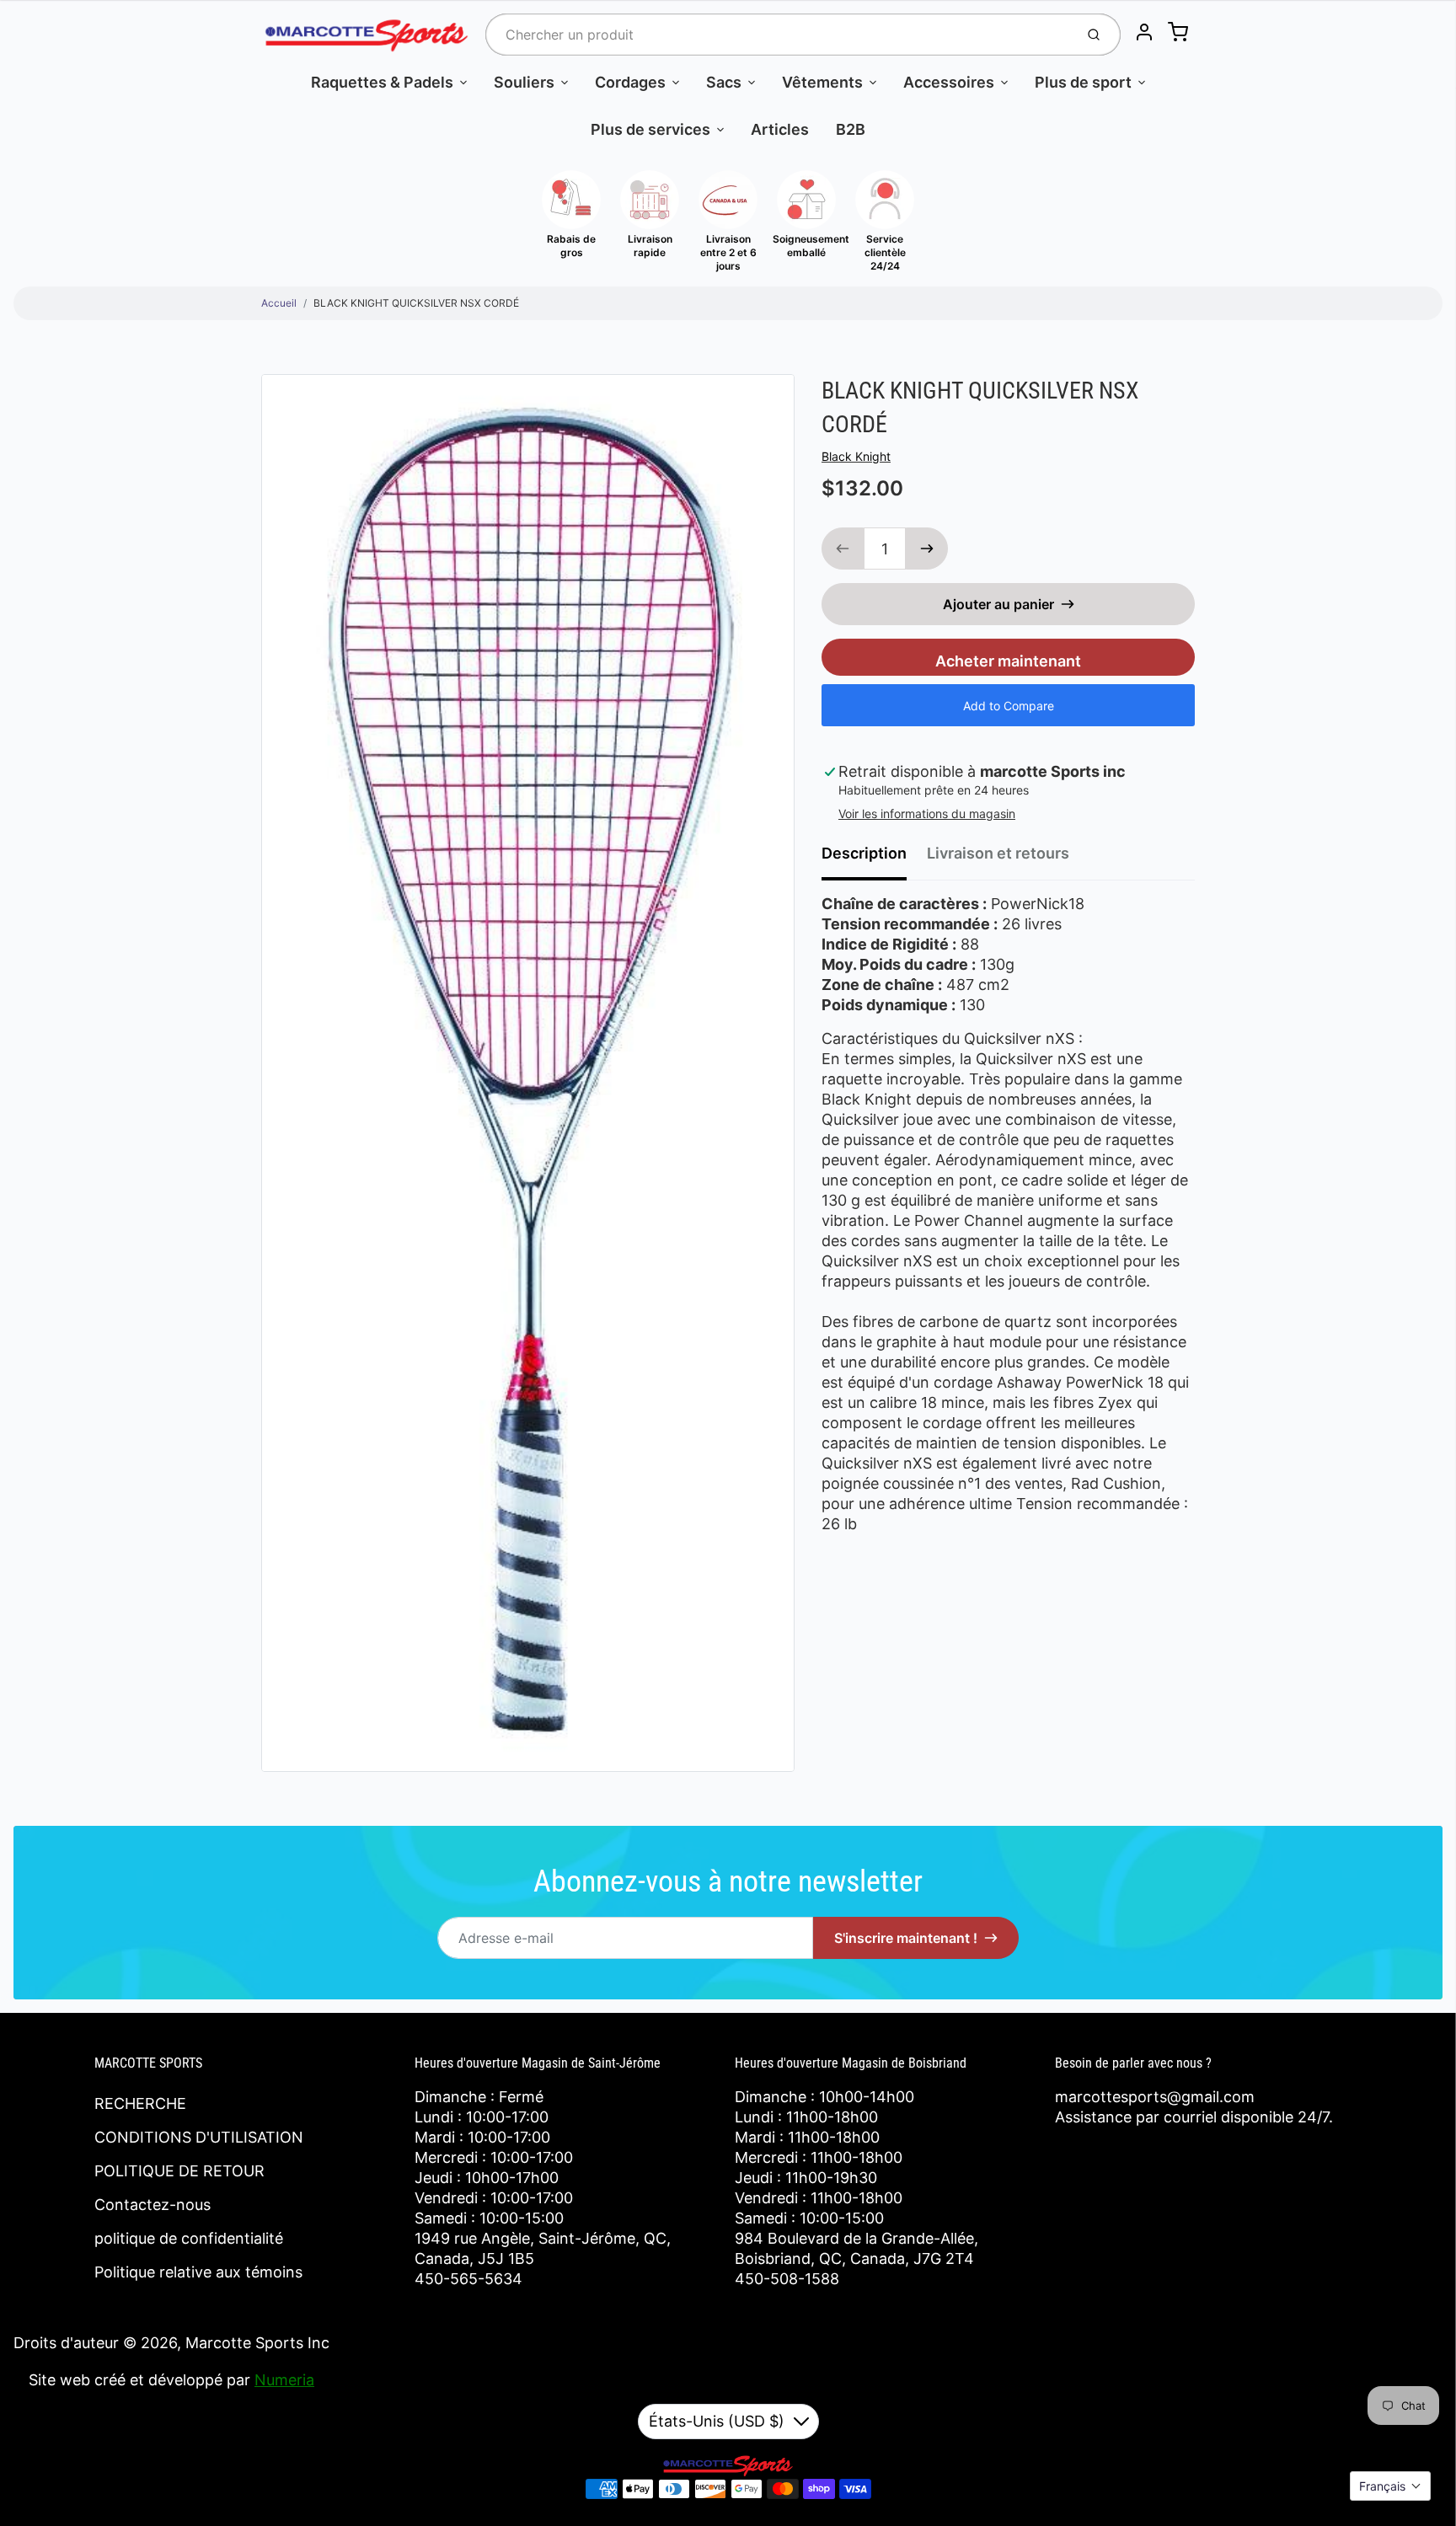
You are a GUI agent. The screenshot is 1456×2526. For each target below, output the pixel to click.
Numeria (284, 2380)
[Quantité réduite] (843, 549)
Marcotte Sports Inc (257, 2343)
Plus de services (650, 129)
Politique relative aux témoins (198, 2272)
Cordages (630, 82)
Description (864, 853)
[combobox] (778, 35)
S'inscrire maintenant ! (906, 1938)
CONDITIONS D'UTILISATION (199, 2137)
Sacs (724, 82)
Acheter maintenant (1008, 661)
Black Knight (856, 456)
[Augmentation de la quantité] (927, 549)
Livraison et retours (998, 853)
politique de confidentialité (189, 2238)
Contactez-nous (153, 2205)
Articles (780, 129)
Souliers (524, 82)
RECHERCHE (140, 2103)
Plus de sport (1083, 82)
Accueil (279, 303)
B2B (851, 129)
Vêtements (822, 82)
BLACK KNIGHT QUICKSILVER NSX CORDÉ (416, 303)
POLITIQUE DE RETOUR (179, 2171)
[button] (1390, 2486)
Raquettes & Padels (382, 82)
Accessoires (949, 82)
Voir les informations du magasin (927, 813)
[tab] (874, 859)
